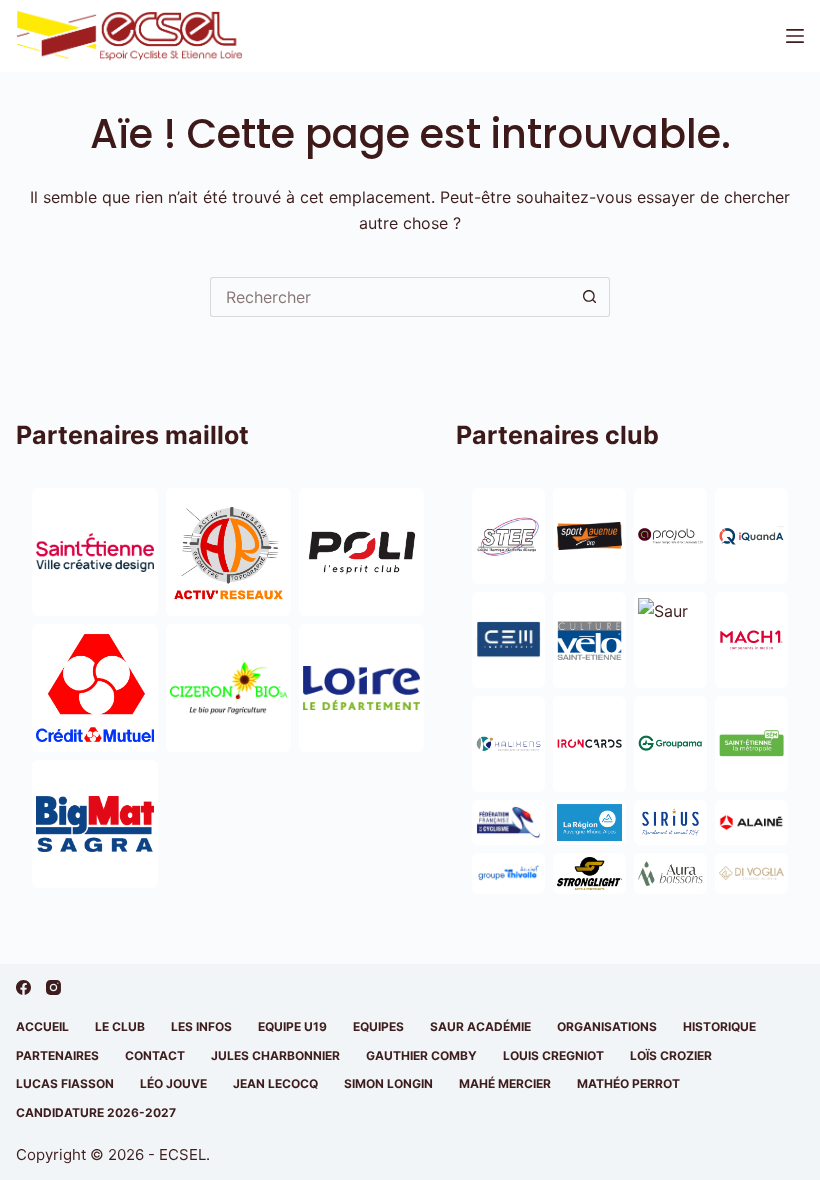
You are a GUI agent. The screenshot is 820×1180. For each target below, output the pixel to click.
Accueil (42, 1026)
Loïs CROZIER (671, 1055)
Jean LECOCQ (275, 1083)
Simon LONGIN (388, 1083)
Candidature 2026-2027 (96, 1112)
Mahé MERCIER (505, 1083)
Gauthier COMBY (421, 1055)
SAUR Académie (480, 1026)
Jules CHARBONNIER (275, 1055)
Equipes (378, 1026)
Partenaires (57, 1055)
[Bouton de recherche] (590, 297)
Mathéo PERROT (628, 1083)
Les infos (201, 1026)
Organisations (607, 1026)
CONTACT (155, 1055)
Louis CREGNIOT (553, 1055)
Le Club (120, 1026)
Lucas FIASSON (65, 1083)
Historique (719, 1026)
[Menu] (795, 36)
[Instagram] (53, 987)
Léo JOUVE (173, 1083)
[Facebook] (23, 987)
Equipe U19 (292, 1026)
